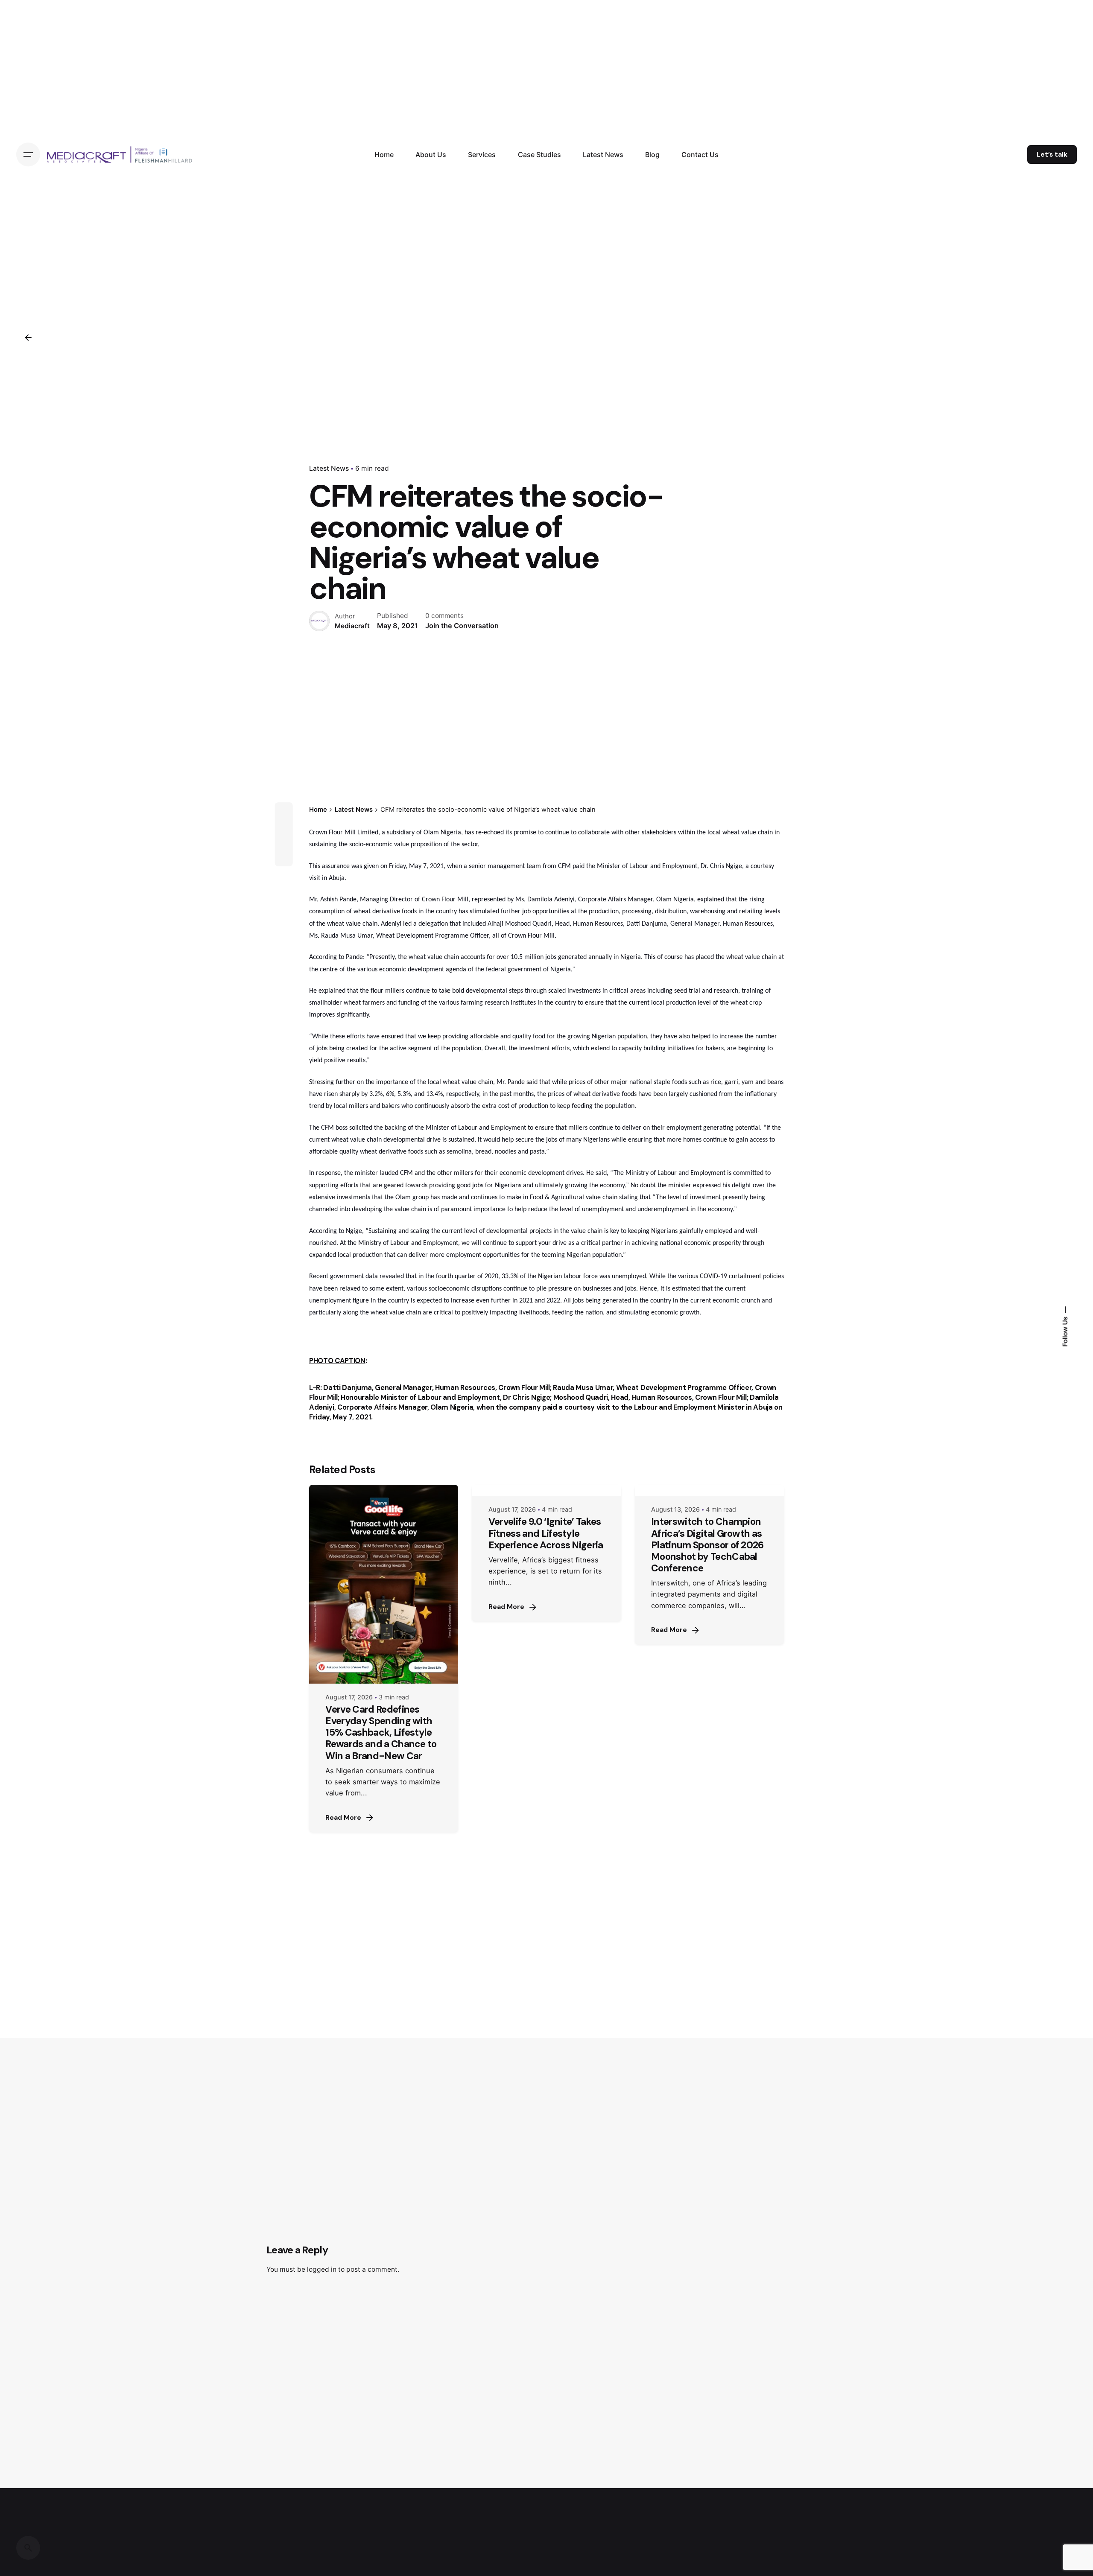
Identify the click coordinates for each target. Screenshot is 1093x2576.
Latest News (329, 468)
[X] (283, 827)
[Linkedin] (283, 842)
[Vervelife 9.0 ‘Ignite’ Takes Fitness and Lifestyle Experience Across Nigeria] (546, 1490)
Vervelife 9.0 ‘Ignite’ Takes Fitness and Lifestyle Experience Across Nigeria (546, 1533)
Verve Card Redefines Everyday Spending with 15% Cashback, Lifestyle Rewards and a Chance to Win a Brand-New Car (381, 1733)
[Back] (28, 338)
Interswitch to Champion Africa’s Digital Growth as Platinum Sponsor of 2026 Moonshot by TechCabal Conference (707, 1545)
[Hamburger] (28, 154)
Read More (343, 1818)
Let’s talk (1052, 154)
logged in (322, 2269)
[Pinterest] (283, 857)
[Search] (28, 2548)
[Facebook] (283, 811)
